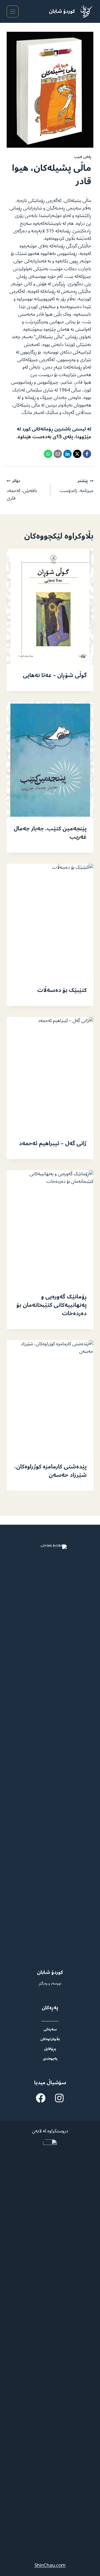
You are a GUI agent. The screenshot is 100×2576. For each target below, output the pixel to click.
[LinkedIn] (67, 454)
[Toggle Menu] (13, 12)
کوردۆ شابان (62, 11)
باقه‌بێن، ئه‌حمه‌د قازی (22, 490)
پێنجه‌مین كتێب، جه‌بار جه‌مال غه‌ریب (50, 833)
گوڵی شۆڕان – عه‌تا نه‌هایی (55, 675)
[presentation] (50, 607)
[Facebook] (87, 454)
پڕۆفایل (50, 2049)
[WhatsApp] (48, 454)
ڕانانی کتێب (82, 157)
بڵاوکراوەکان (50, 2039)
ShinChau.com (50, 2565)
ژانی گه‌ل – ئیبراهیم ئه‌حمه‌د (53, 1144)
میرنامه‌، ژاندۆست (77, 486)
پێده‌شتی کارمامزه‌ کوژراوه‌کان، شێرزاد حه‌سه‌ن (51, 1471)
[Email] (58, 454)
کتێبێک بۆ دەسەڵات (62, 990)
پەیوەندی (50, 2058)
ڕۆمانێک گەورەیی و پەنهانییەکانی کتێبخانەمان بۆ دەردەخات (52, 1305)
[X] (77, 454)
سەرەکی (50, 2029)
